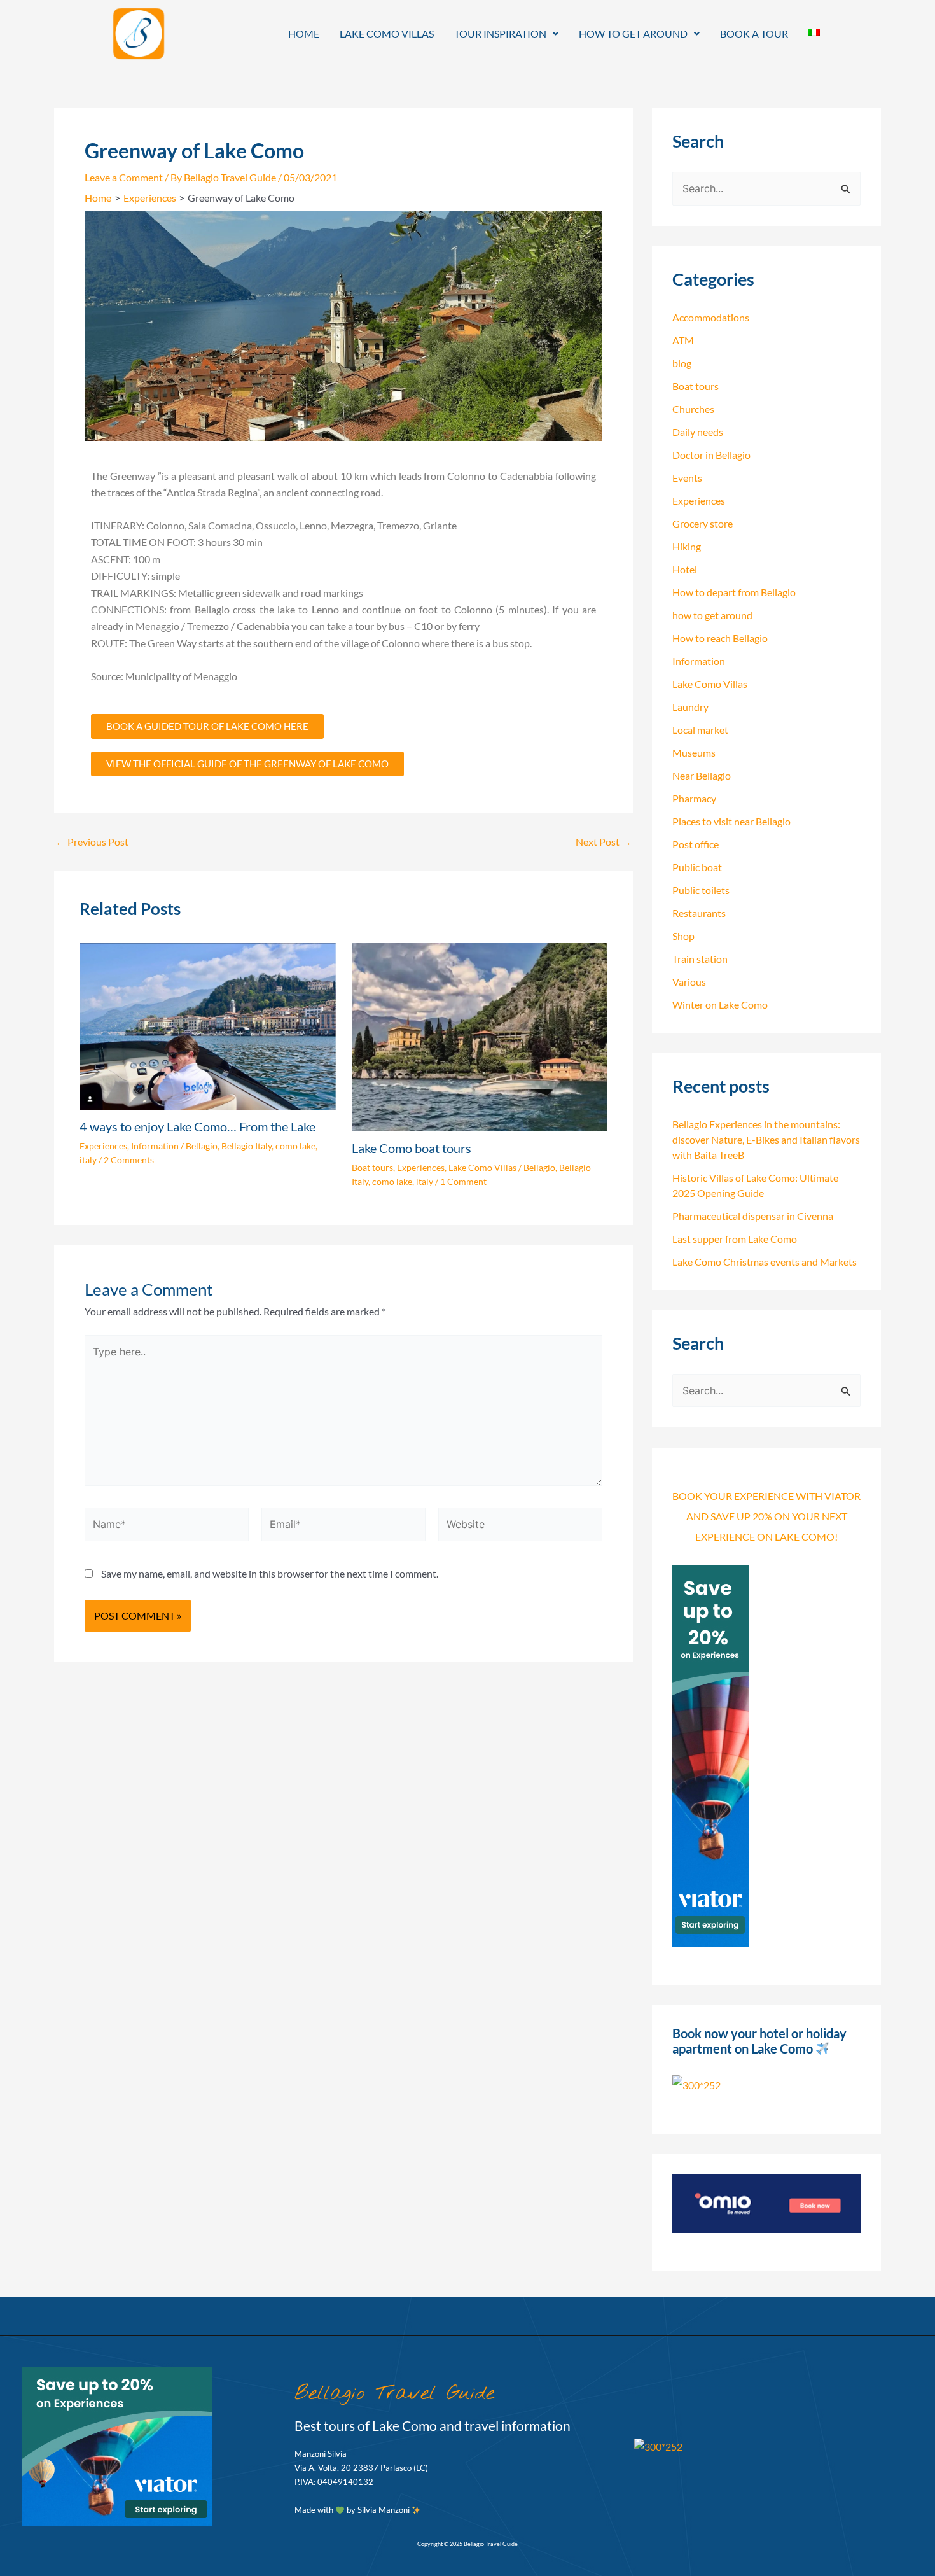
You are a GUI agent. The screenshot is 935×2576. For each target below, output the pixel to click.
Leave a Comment (124, 177)
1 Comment (463, 1181)
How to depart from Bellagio (734, 592)
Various (689, 982)
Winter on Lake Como (720, 1004)
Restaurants (699, 913)
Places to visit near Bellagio (731, 821)
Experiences (103, 1146)
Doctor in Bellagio (711, 455)
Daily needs (698, 432)
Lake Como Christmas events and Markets (765, 1262)
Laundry (690, 707)
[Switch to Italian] (814, 32)
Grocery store (703, 523)
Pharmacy (694, 798)
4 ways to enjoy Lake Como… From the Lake (197, 1126)
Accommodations (711, 317)
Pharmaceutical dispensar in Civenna (753, 1216)
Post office (696, 844)
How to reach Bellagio (720, 638)
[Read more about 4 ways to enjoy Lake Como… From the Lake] (208, 1025)
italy (88, 1160)
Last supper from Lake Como (735, 1239)
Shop (683, 936)
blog (682, 363)
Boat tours (372, 1167)
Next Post (604, 842)
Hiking (687, 546)
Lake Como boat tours (412, 1148)
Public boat (697, 867)
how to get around (712, 615)
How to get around (633, 33)
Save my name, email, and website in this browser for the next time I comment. (270, 1573)
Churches (693, 409)
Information (155, 1146)
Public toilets (701, 890)
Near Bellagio (702, 775)
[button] (506, 34)
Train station (700, 959)
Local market (700, 730)
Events (687, 478)
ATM (683, 340)
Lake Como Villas (387, 33)
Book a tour (754, 33)
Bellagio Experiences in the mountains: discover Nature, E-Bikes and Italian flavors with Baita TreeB (766, 1139)
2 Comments (129, 1160)
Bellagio (202, 1146)
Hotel (685, 569)
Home (304, 33)
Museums (694, 752)
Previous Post (92, 842)
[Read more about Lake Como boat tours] (480, 1036)
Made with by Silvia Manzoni (353, 2510)
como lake (295, 1146)
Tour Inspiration (500, 33)
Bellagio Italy (246, 1146)
